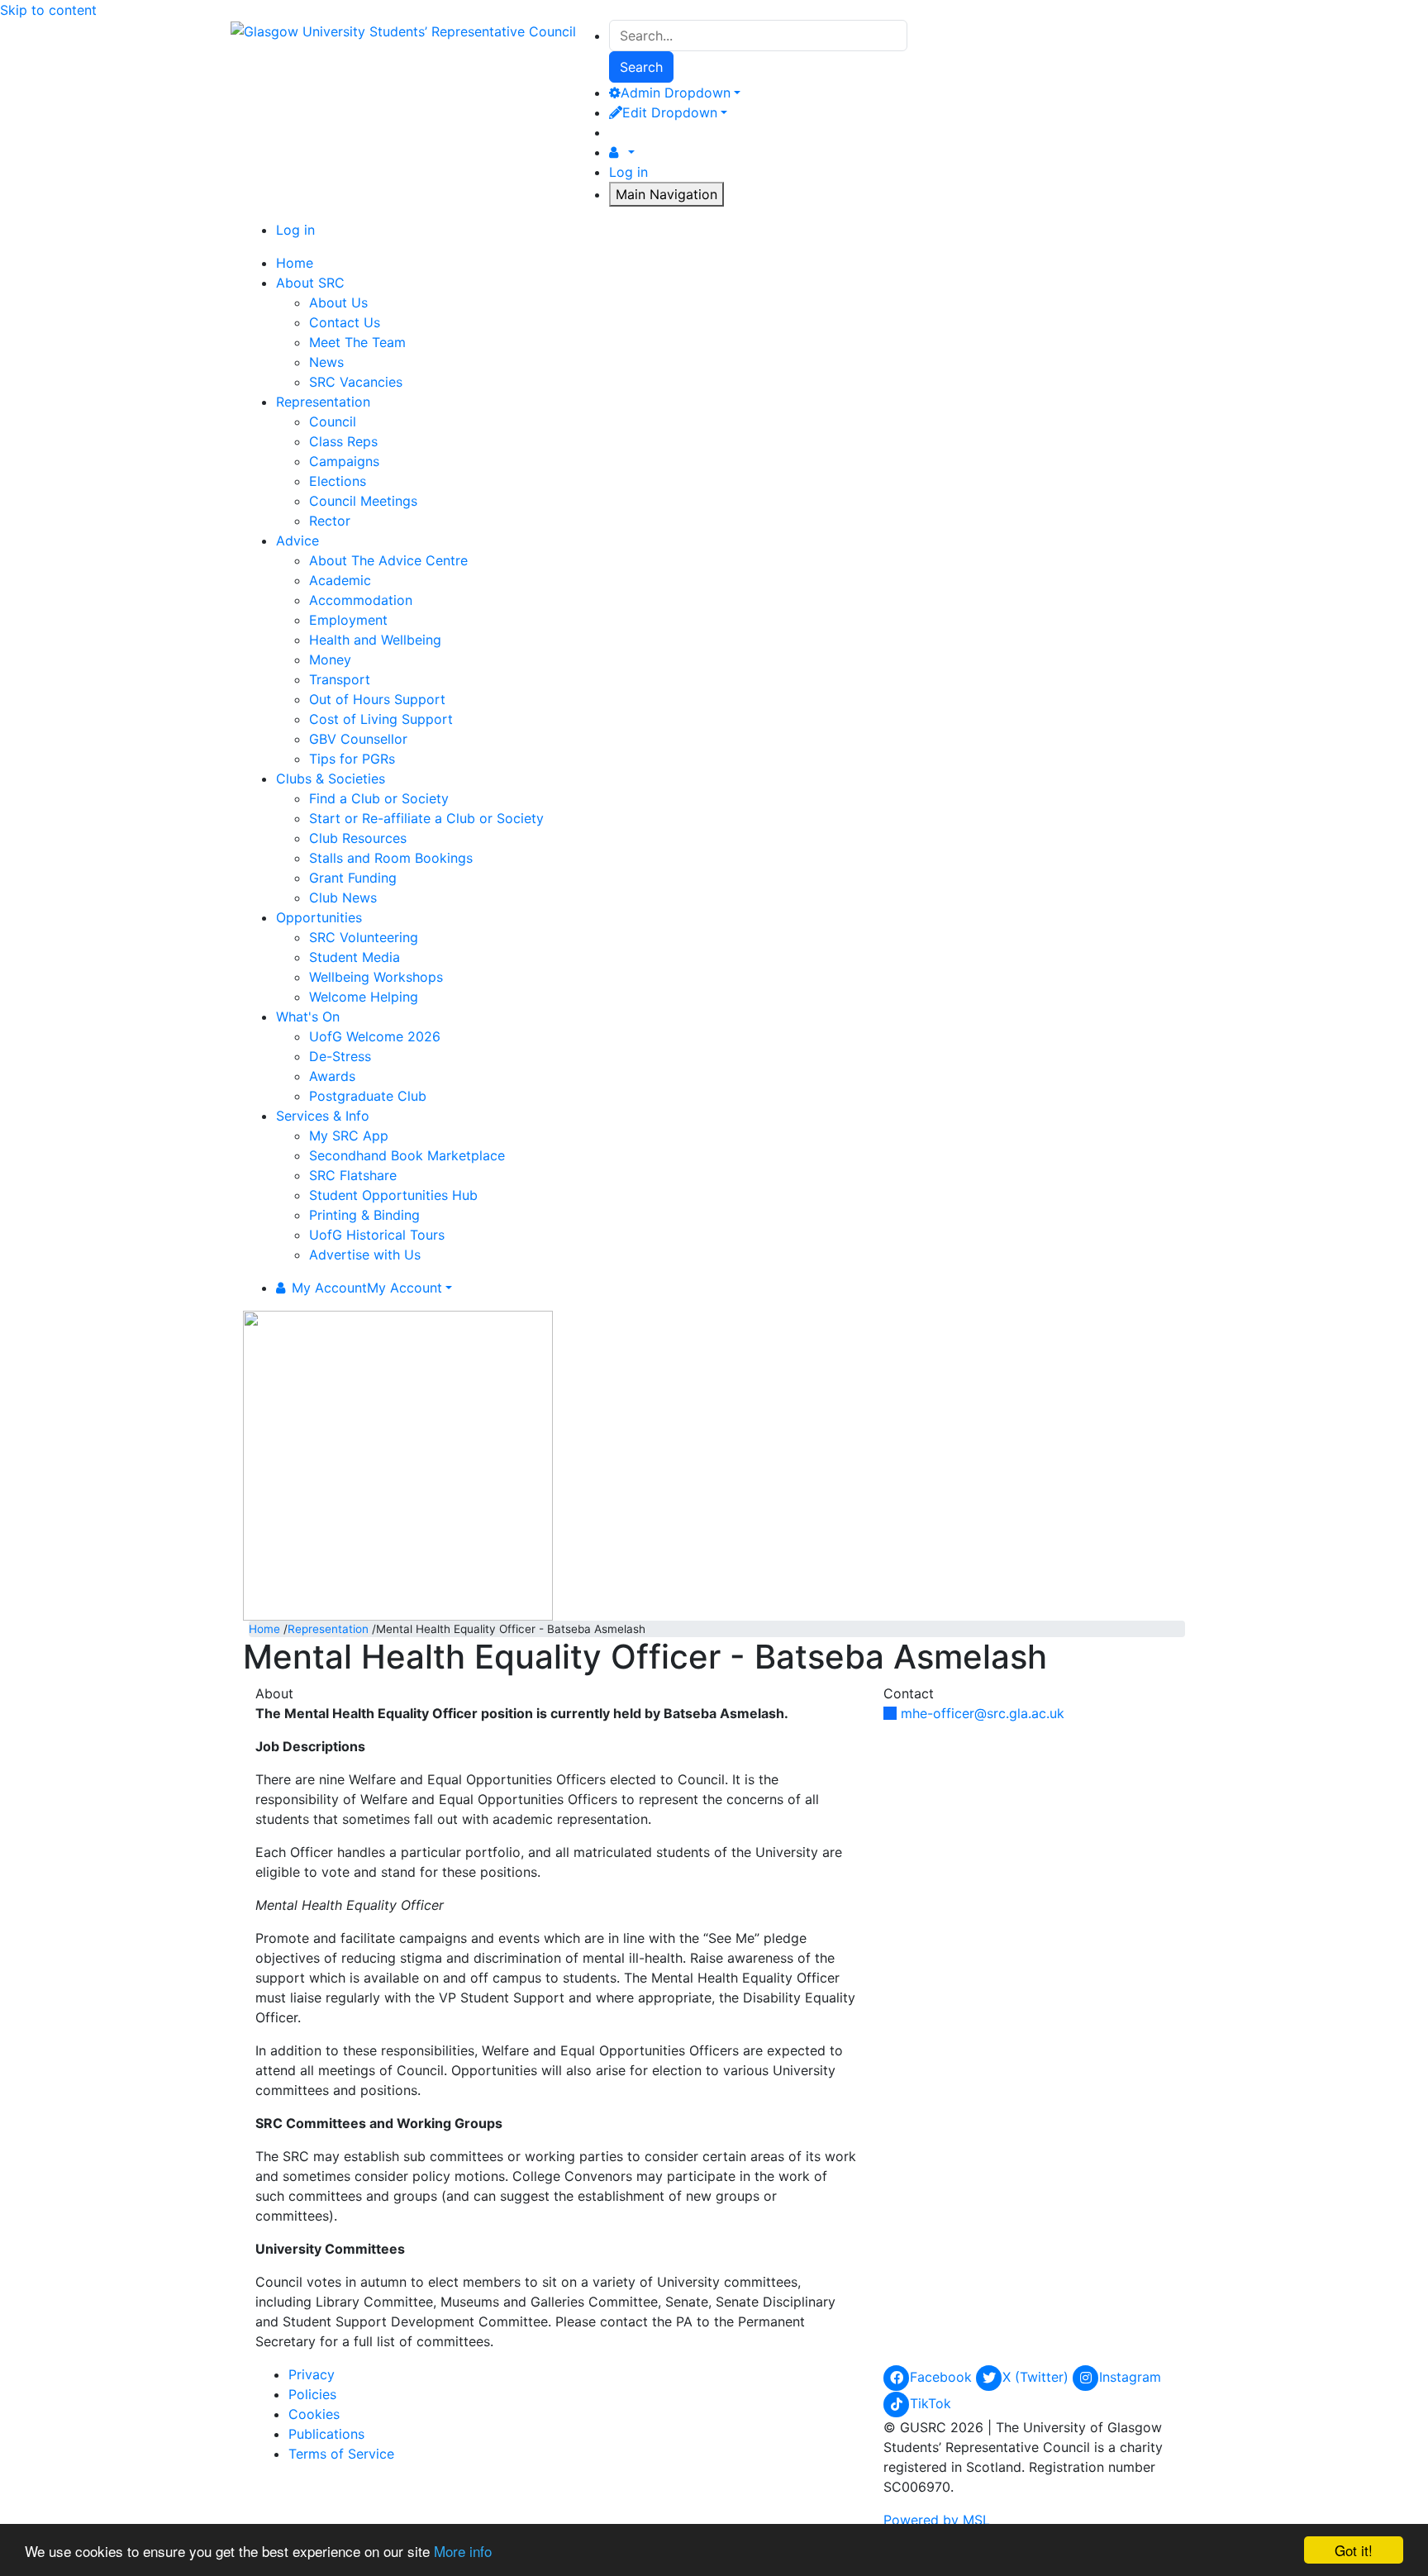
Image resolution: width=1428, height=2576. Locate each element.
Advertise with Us (365, 1255)
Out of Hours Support (377, 699)
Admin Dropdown (676, 93)
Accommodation (361, 600)
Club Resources (358, 838)
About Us (338, 302)
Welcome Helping (364, 997)
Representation (328, 1629)
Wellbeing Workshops (376, 977)
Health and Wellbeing (375, 640)
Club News (343, 898)
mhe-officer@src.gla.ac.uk (983, 1713)
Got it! (1354, 2550)
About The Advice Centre (388, 560)
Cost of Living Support (381, 719)
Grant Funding (353, 878)
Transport (340, 679)
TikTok (931, 2403)
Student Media (355, 957)
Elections (338, 481)
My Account (367, 1288)
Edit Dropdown (670, 112)
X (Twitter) (1038, 2377)
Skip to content (48, 10)
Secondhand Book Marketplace (407, 1155)
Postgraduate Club (368, 1096)
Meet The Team (357, 342)
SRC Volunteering (364, 937)
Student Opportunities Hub (393, 1195)
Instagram (1130, 2377)
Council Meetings (363, 501)
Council (333, 421)
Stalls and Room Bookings (391, 858)
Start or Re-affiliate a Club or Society (426, 818)
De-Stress (340, 1056)
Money (330, 659)
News (326, 362)
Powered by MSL (937, 2520)
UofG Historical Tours (377, 1235)
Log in (628, 172)
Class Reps (343, 441)
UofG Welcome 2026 (375, 1036)
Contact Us (345, 322)
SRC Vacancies (356, 382)
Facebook (943, 2377)
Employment (348, 620)
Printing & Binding (364, 1215)
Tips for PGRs (352, 759)
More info (463, 2551)
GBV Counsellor (358, 739)
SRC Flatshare (353, 1175)
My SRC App (349, 1136)
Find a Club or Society (379, 798)
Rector (330, 521)
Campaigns (344, 461)
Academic (340, 580)
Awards (332, 1076)
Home (264, 1629)
